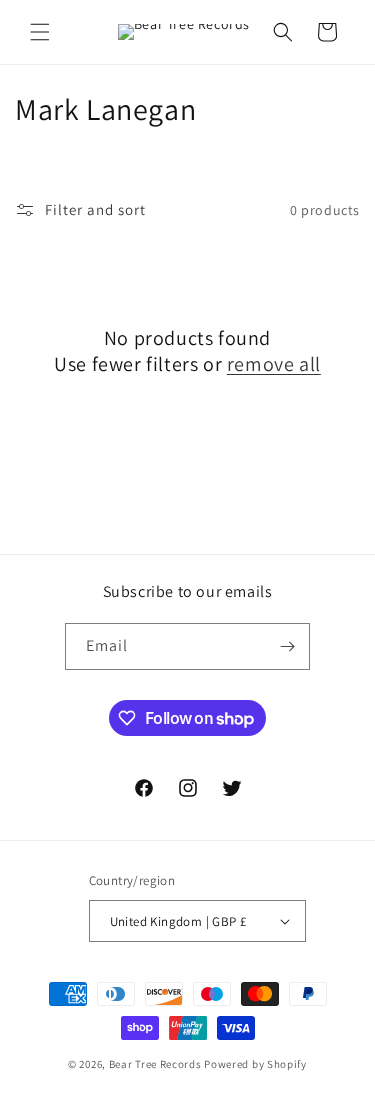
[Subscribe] (287, 646)
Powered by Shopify (255, 1064)
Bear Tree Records (155, 1064)
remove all (274, 364)
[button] (40, 32)
